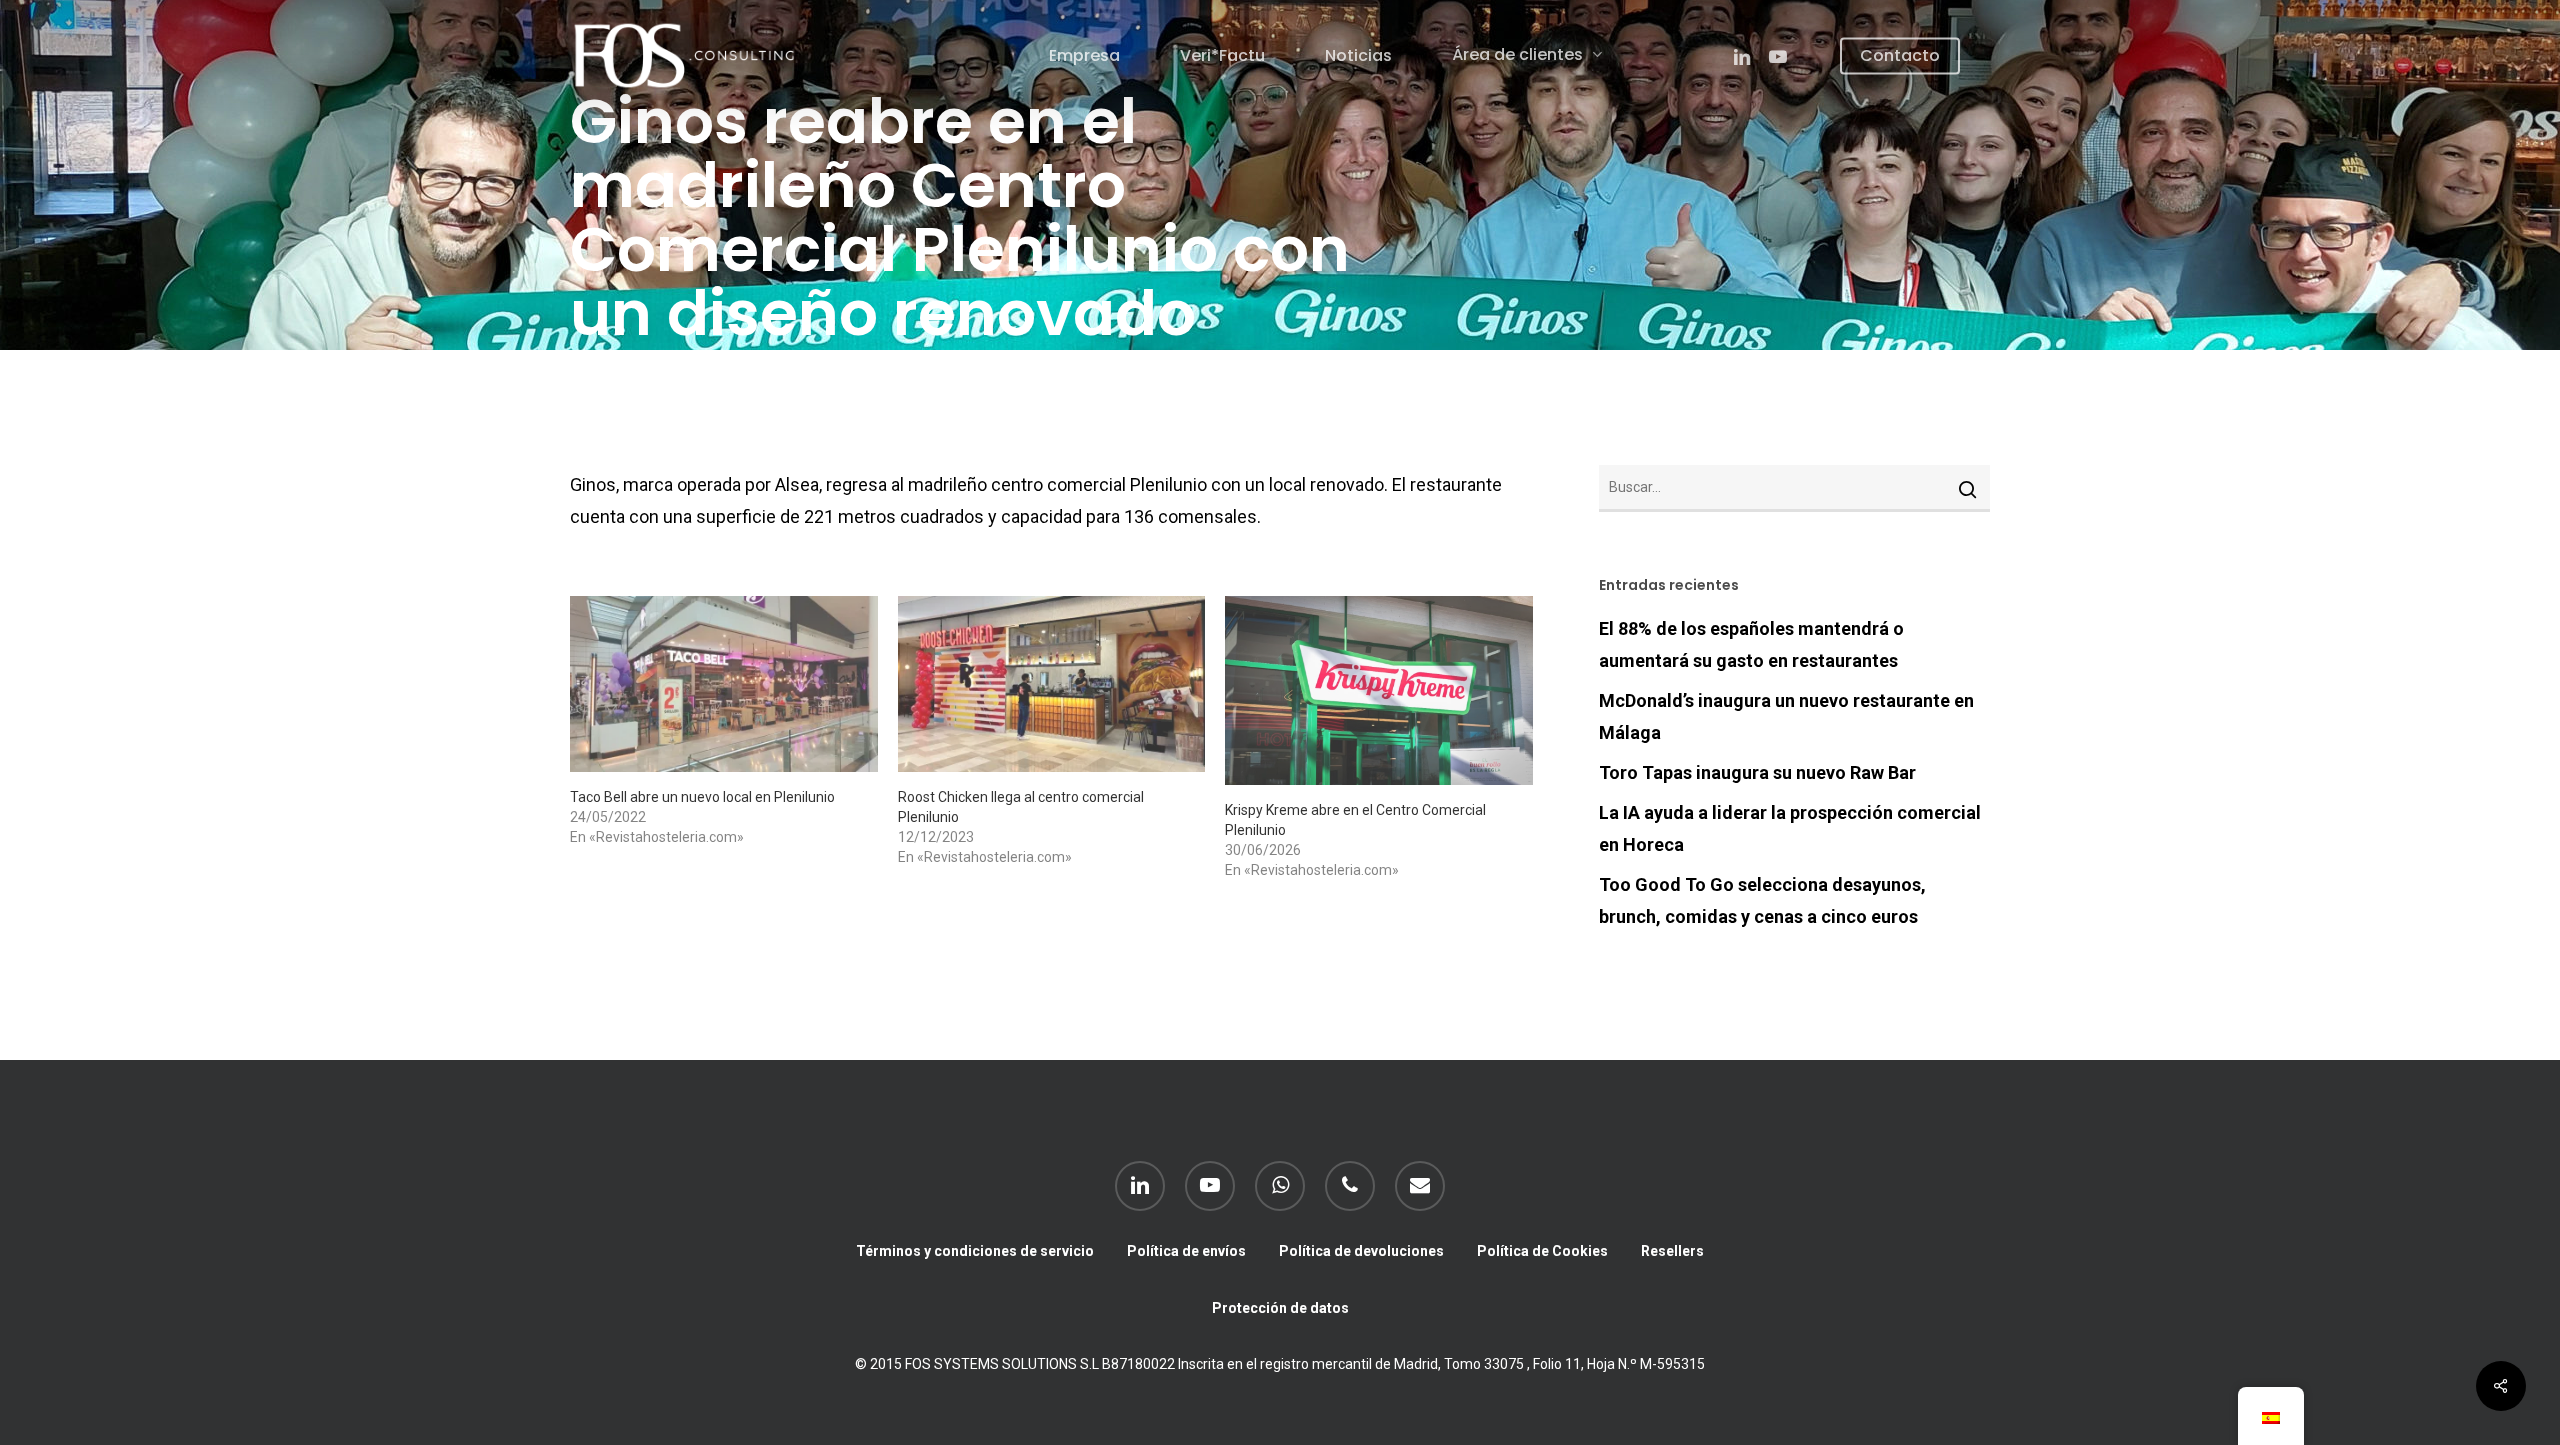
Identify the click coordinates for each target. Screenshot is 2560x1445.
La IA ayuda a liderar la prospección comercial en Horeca (1790, 828)
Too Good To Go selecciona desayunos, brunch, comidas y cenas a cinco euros (1762, 900)
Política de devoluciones (1361, 1251)
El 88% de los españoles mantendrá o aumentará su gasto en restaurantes (1751, 644)
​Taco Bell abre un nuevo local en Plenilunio (702, 797)
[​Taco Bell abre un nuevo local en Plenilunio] (724, 684)
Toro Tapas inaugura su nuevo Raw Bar (1757, 772)
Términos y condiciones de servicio (975, 1251)
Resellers (1672, 1251)
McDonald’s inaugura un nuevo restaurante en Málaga (1786, 716)
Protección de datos (1280, 1308)
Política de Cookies (1542, 1251)
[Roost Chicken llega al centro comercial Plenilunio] (1052, 684)
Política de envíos (1186, 1251)
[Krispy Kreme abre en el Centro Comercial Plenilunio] (1379, 690)
